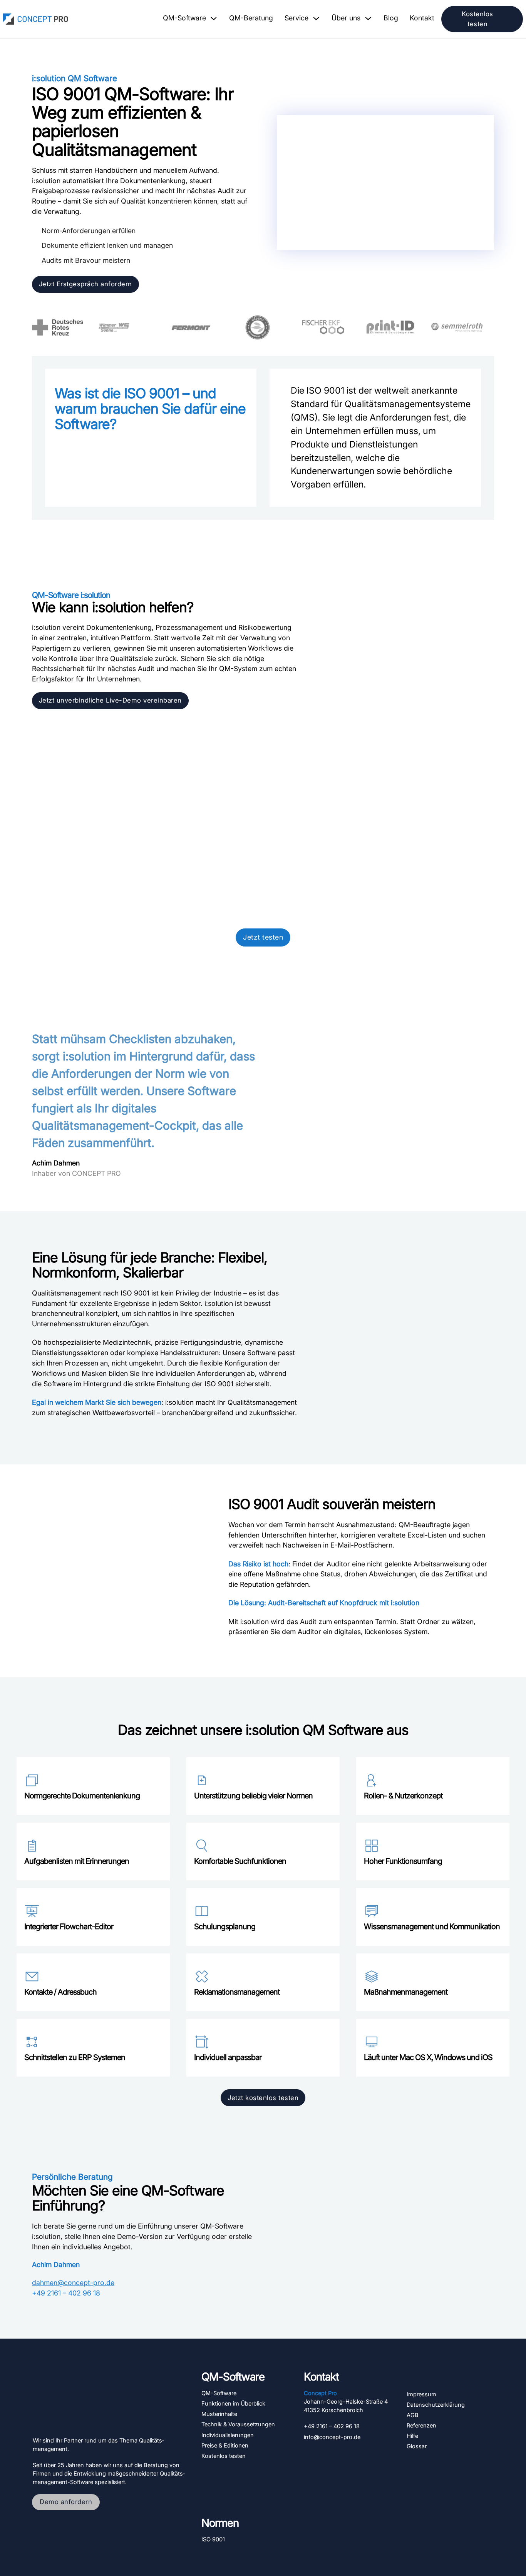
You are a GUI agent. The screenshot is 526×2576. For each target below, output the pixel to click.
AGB (413, 2415)
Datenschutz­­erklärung (436, 2405)
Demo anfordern (66, 2502)
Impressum (421, 2394)
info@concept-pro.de (332, 2437)
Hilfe (412, 2436)
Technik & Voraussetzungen (238, 2424)
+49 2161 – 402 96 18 (66, 2293)
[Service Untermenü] (316, 18)
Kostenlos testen (477, 19)
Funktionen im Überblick (233, 2404)
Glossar (417, 2446)
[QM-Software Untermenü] (214, 18)
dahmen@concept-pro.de (73, 2283)
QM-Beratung (251, 18)
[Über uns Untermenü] (368, 18)
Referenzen (421, 2426)
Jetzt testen (263, 937)
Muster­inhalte (219, 2414)
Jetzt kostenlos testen (263, 2098)
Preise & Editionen (225, 2446)
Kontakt (422, 18)
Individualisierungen (228, 2435)
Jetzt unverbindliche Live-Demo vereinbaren (110, 700)
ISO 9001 (213, 2539)
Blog (391, 18)
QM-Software (184, 18)
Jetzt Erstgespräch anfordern (85, 284)
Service (297, 18)
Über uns (346, 18)
